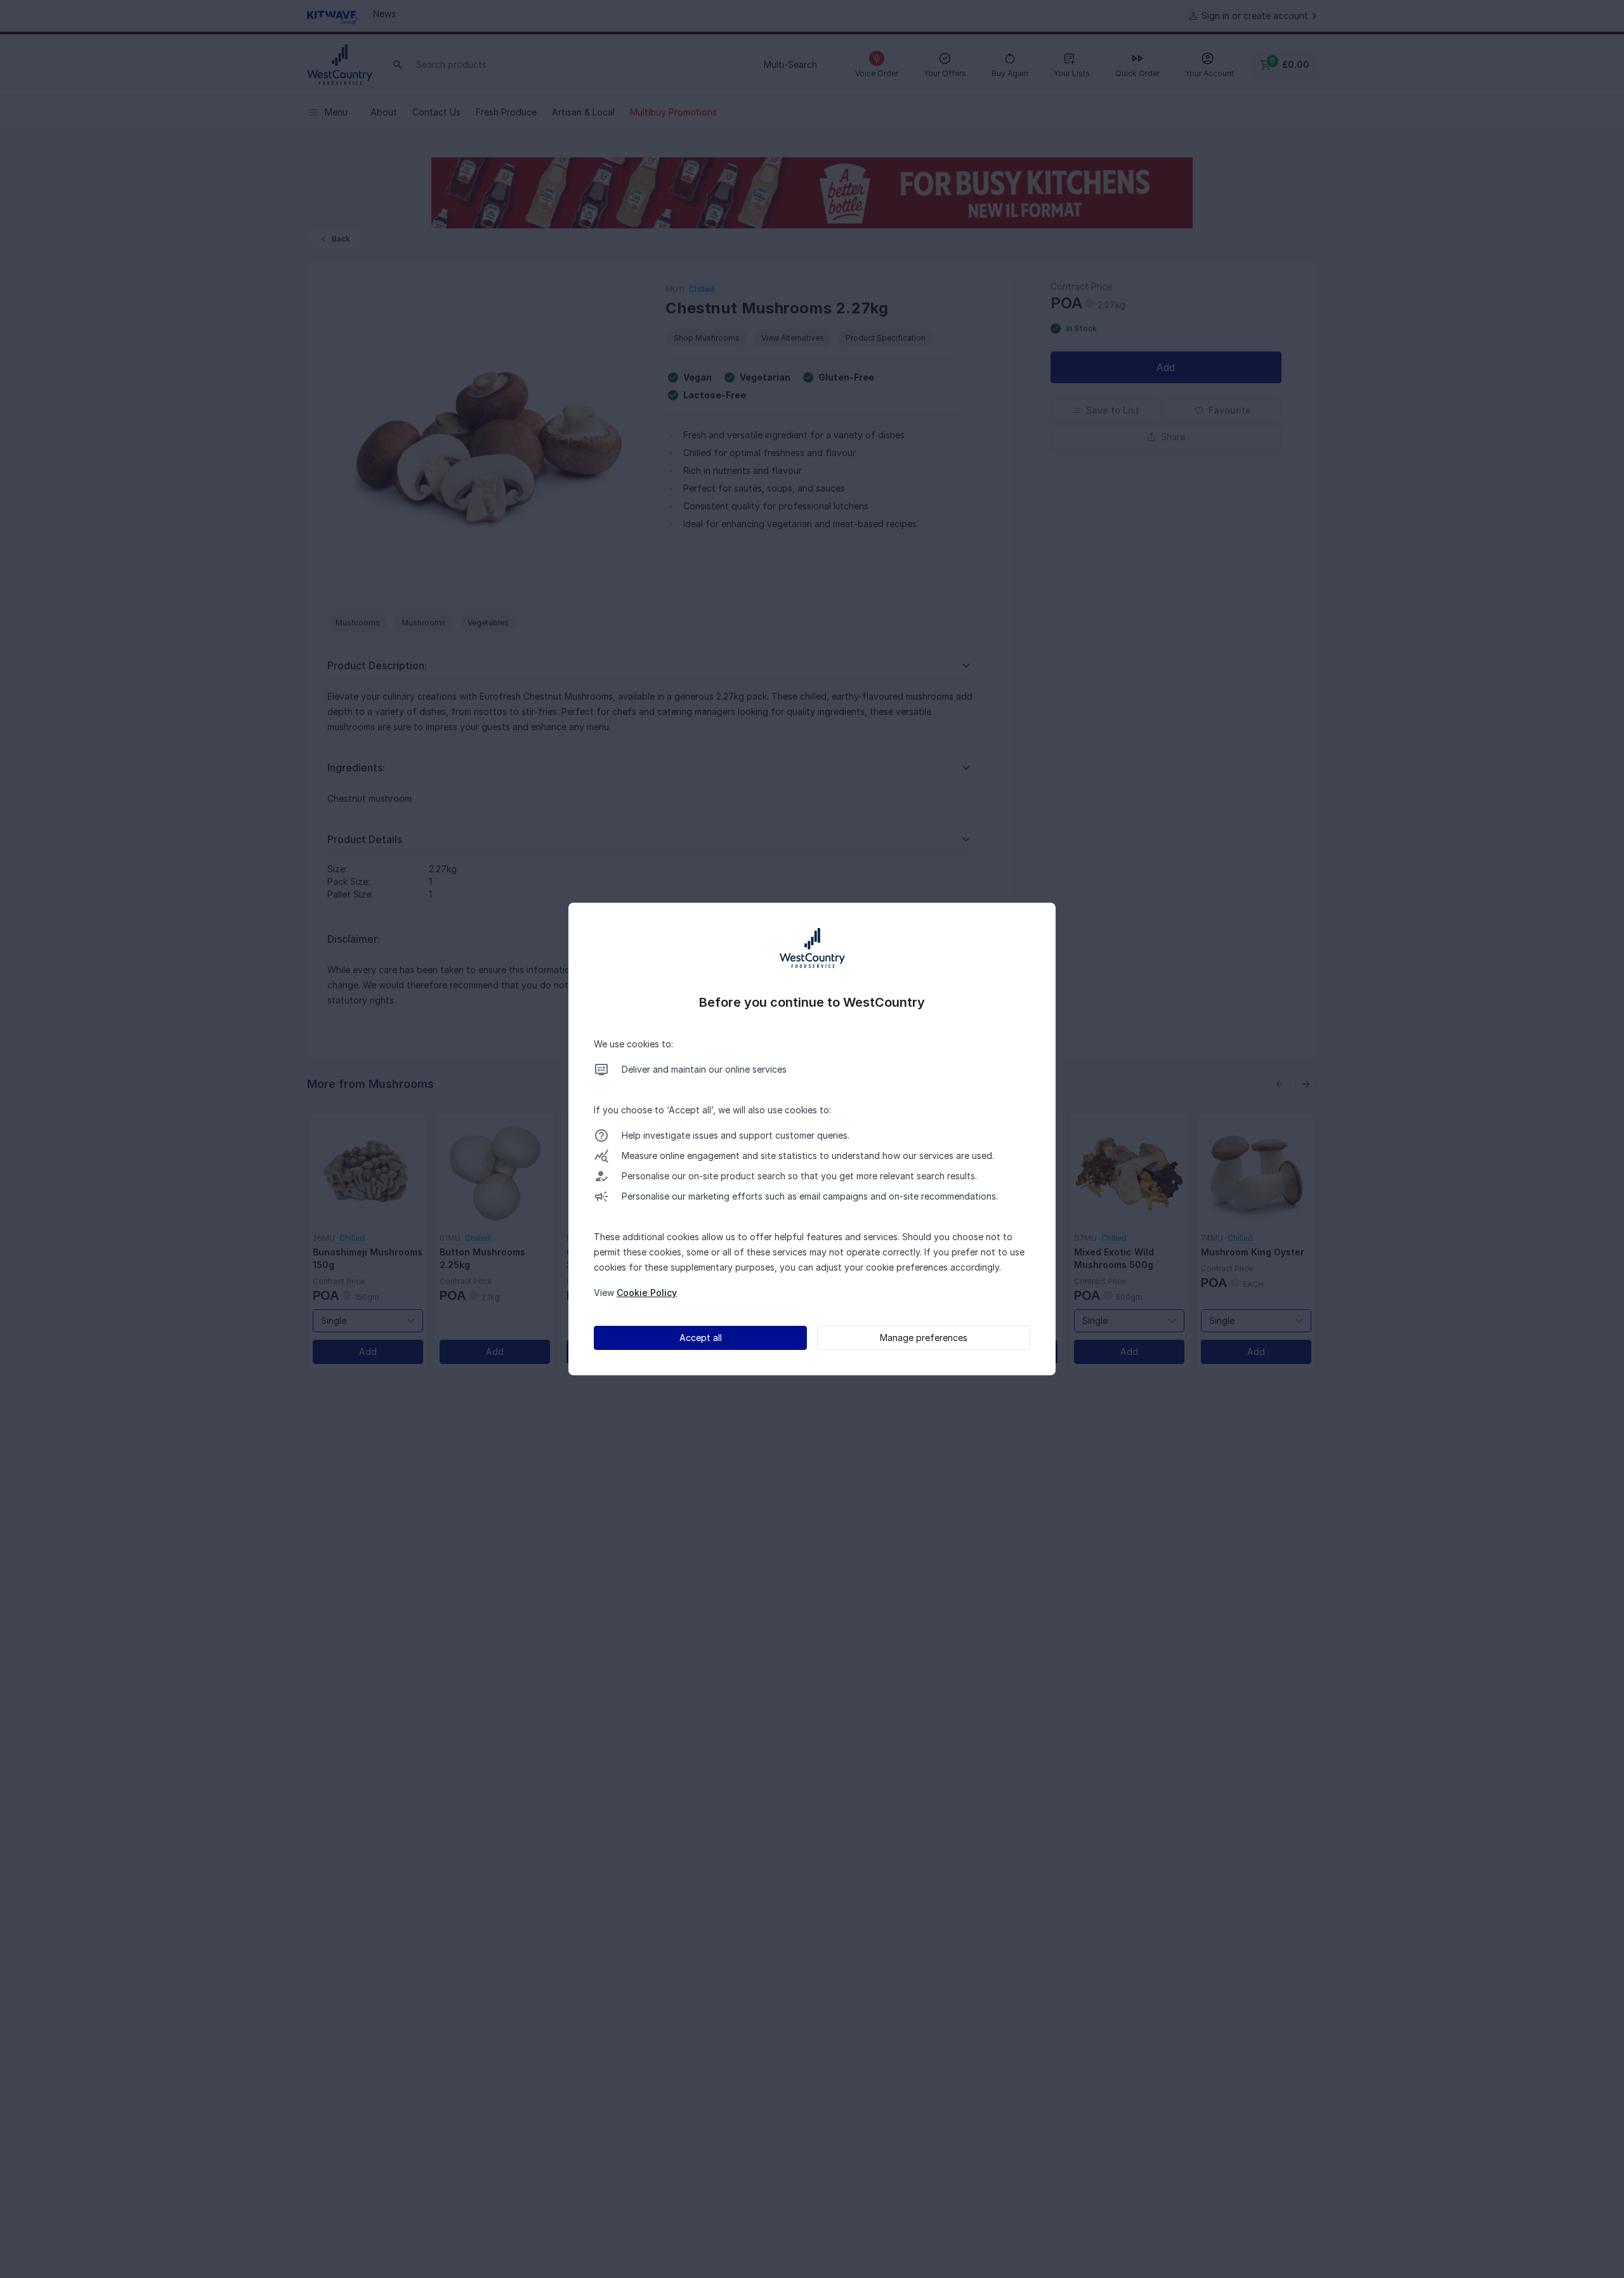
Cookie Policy (647, 1293)
